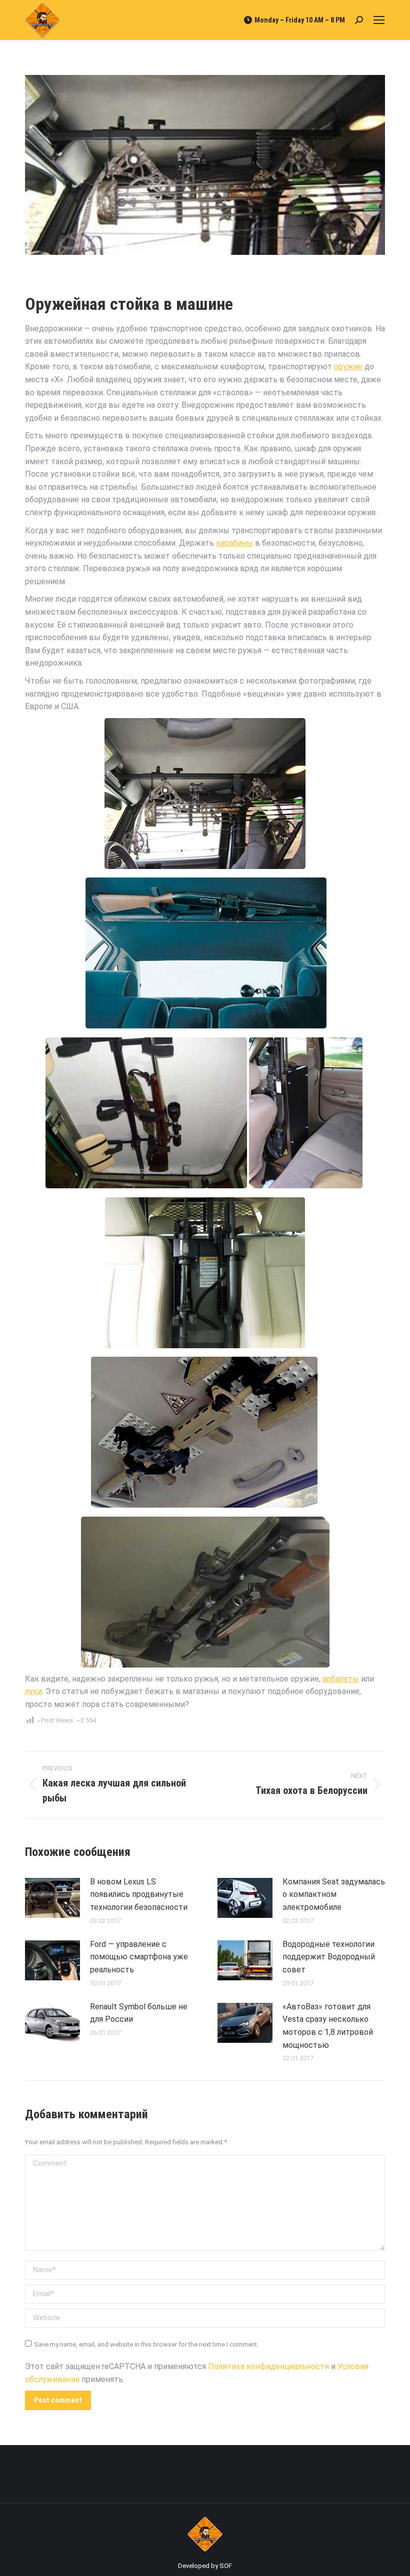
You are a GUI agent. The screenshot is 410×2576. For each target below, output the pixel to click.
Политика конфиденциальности (268, 2366)
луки (33, 1691)
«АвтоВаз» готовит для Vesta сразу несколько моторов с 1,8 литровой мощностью (328, 2026)
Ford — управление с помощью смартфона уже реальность (139, 1957)
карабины (234, 543)
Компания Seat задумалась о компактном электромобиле (334, 1894)
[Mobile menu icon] (379, 20)
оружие (348, 367)
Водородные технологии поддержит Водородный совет (329, 1957)
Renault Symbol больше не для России (139, 2013)
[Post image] (52, 1898)
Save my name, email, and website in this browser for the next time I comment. (146, 2344)
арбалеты (341, 1679)
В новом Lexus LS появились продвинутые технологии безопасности (139, 1894)
